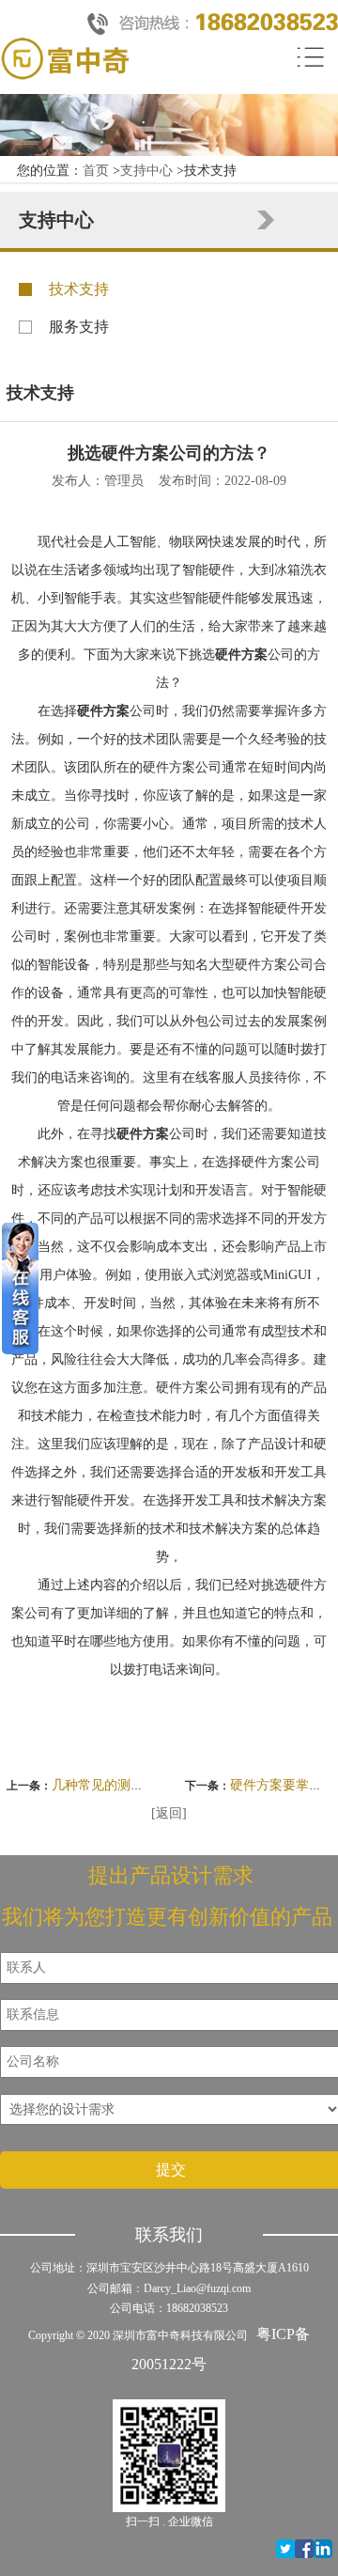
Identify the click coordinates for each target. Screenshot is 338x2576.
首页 (96, 171)
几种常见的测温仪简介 (117, 1785)
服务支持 (79, 327)
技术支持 (79, 289)
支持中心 (146, 171)
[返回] (169, 1813)
